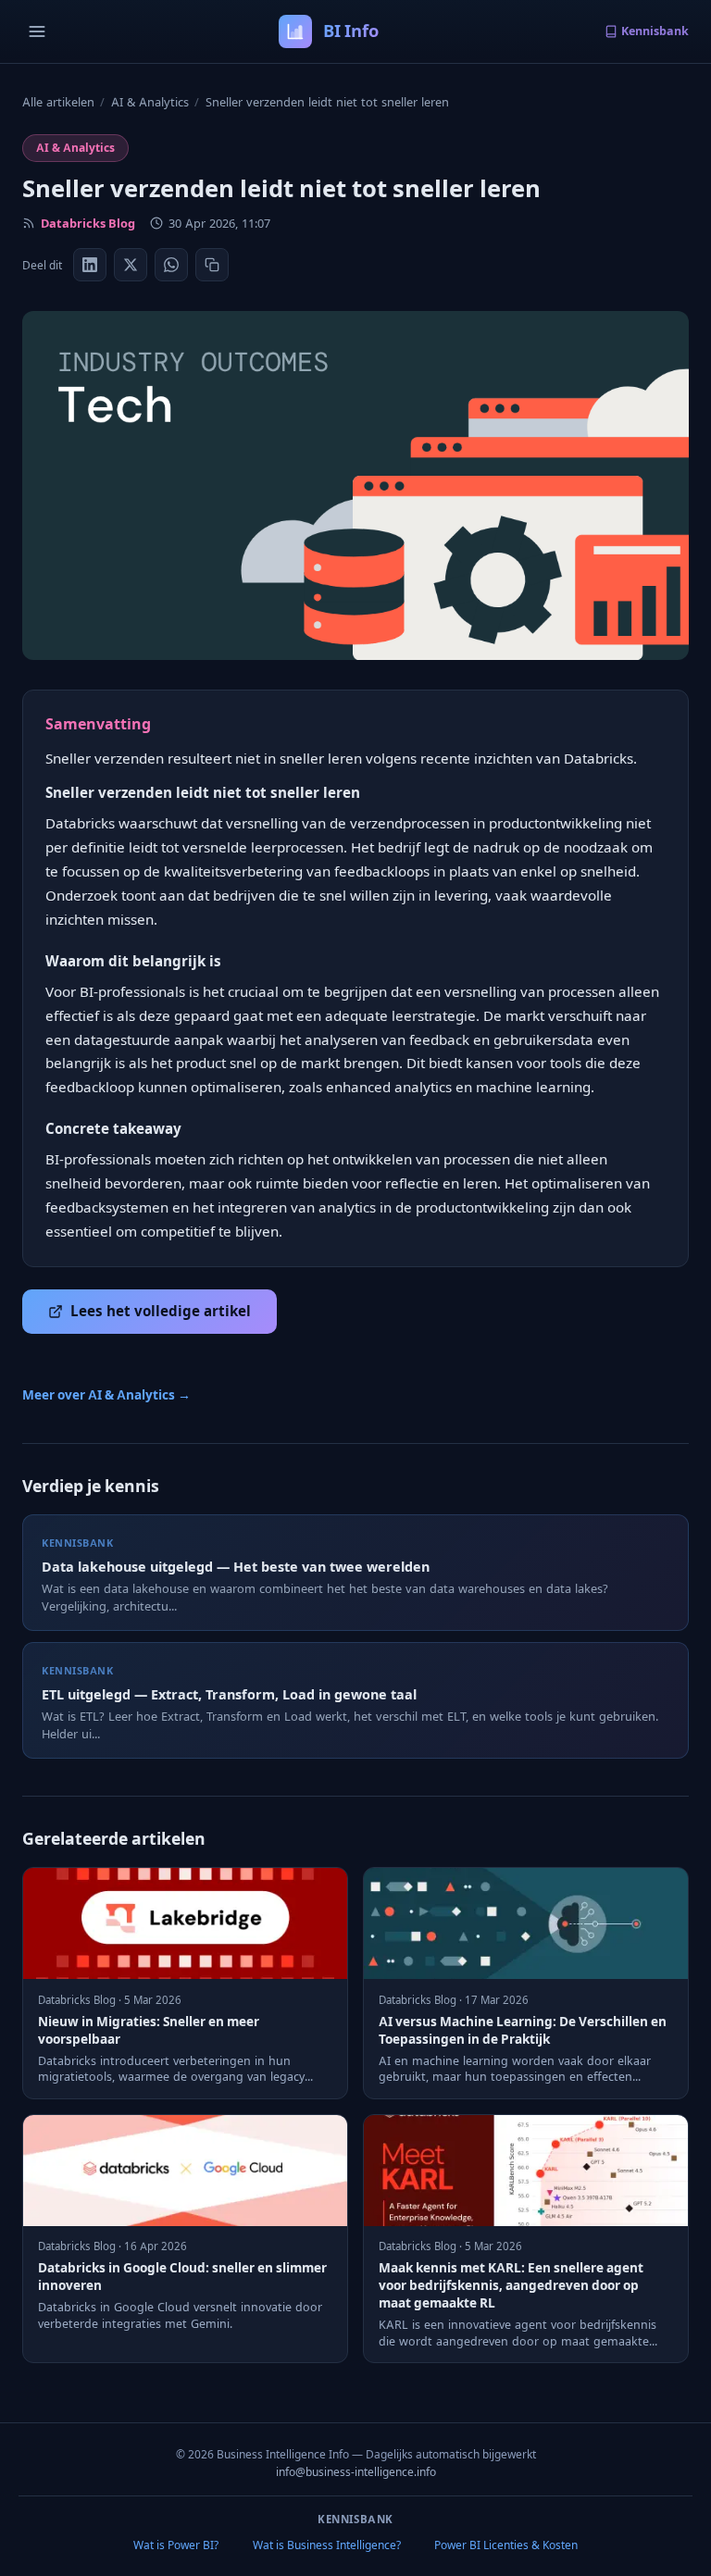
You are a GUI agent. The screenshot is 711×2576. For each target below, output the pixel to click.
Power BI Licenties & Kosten (506, 2545)
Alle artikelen (58, 102)
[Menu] (37, 31)
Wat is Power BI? (176, 2545)
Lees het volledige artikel (161, 1311)
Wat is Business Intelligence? (327, 2545)
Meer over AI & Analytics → (106, 1395)
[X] (131, 265)
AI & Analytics (150, 102)
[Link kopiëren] (212, 265)
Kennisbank (655, 31)
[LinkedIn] (90, 265)
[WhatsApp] (171, 265)
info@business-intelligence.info (356, 2472)
